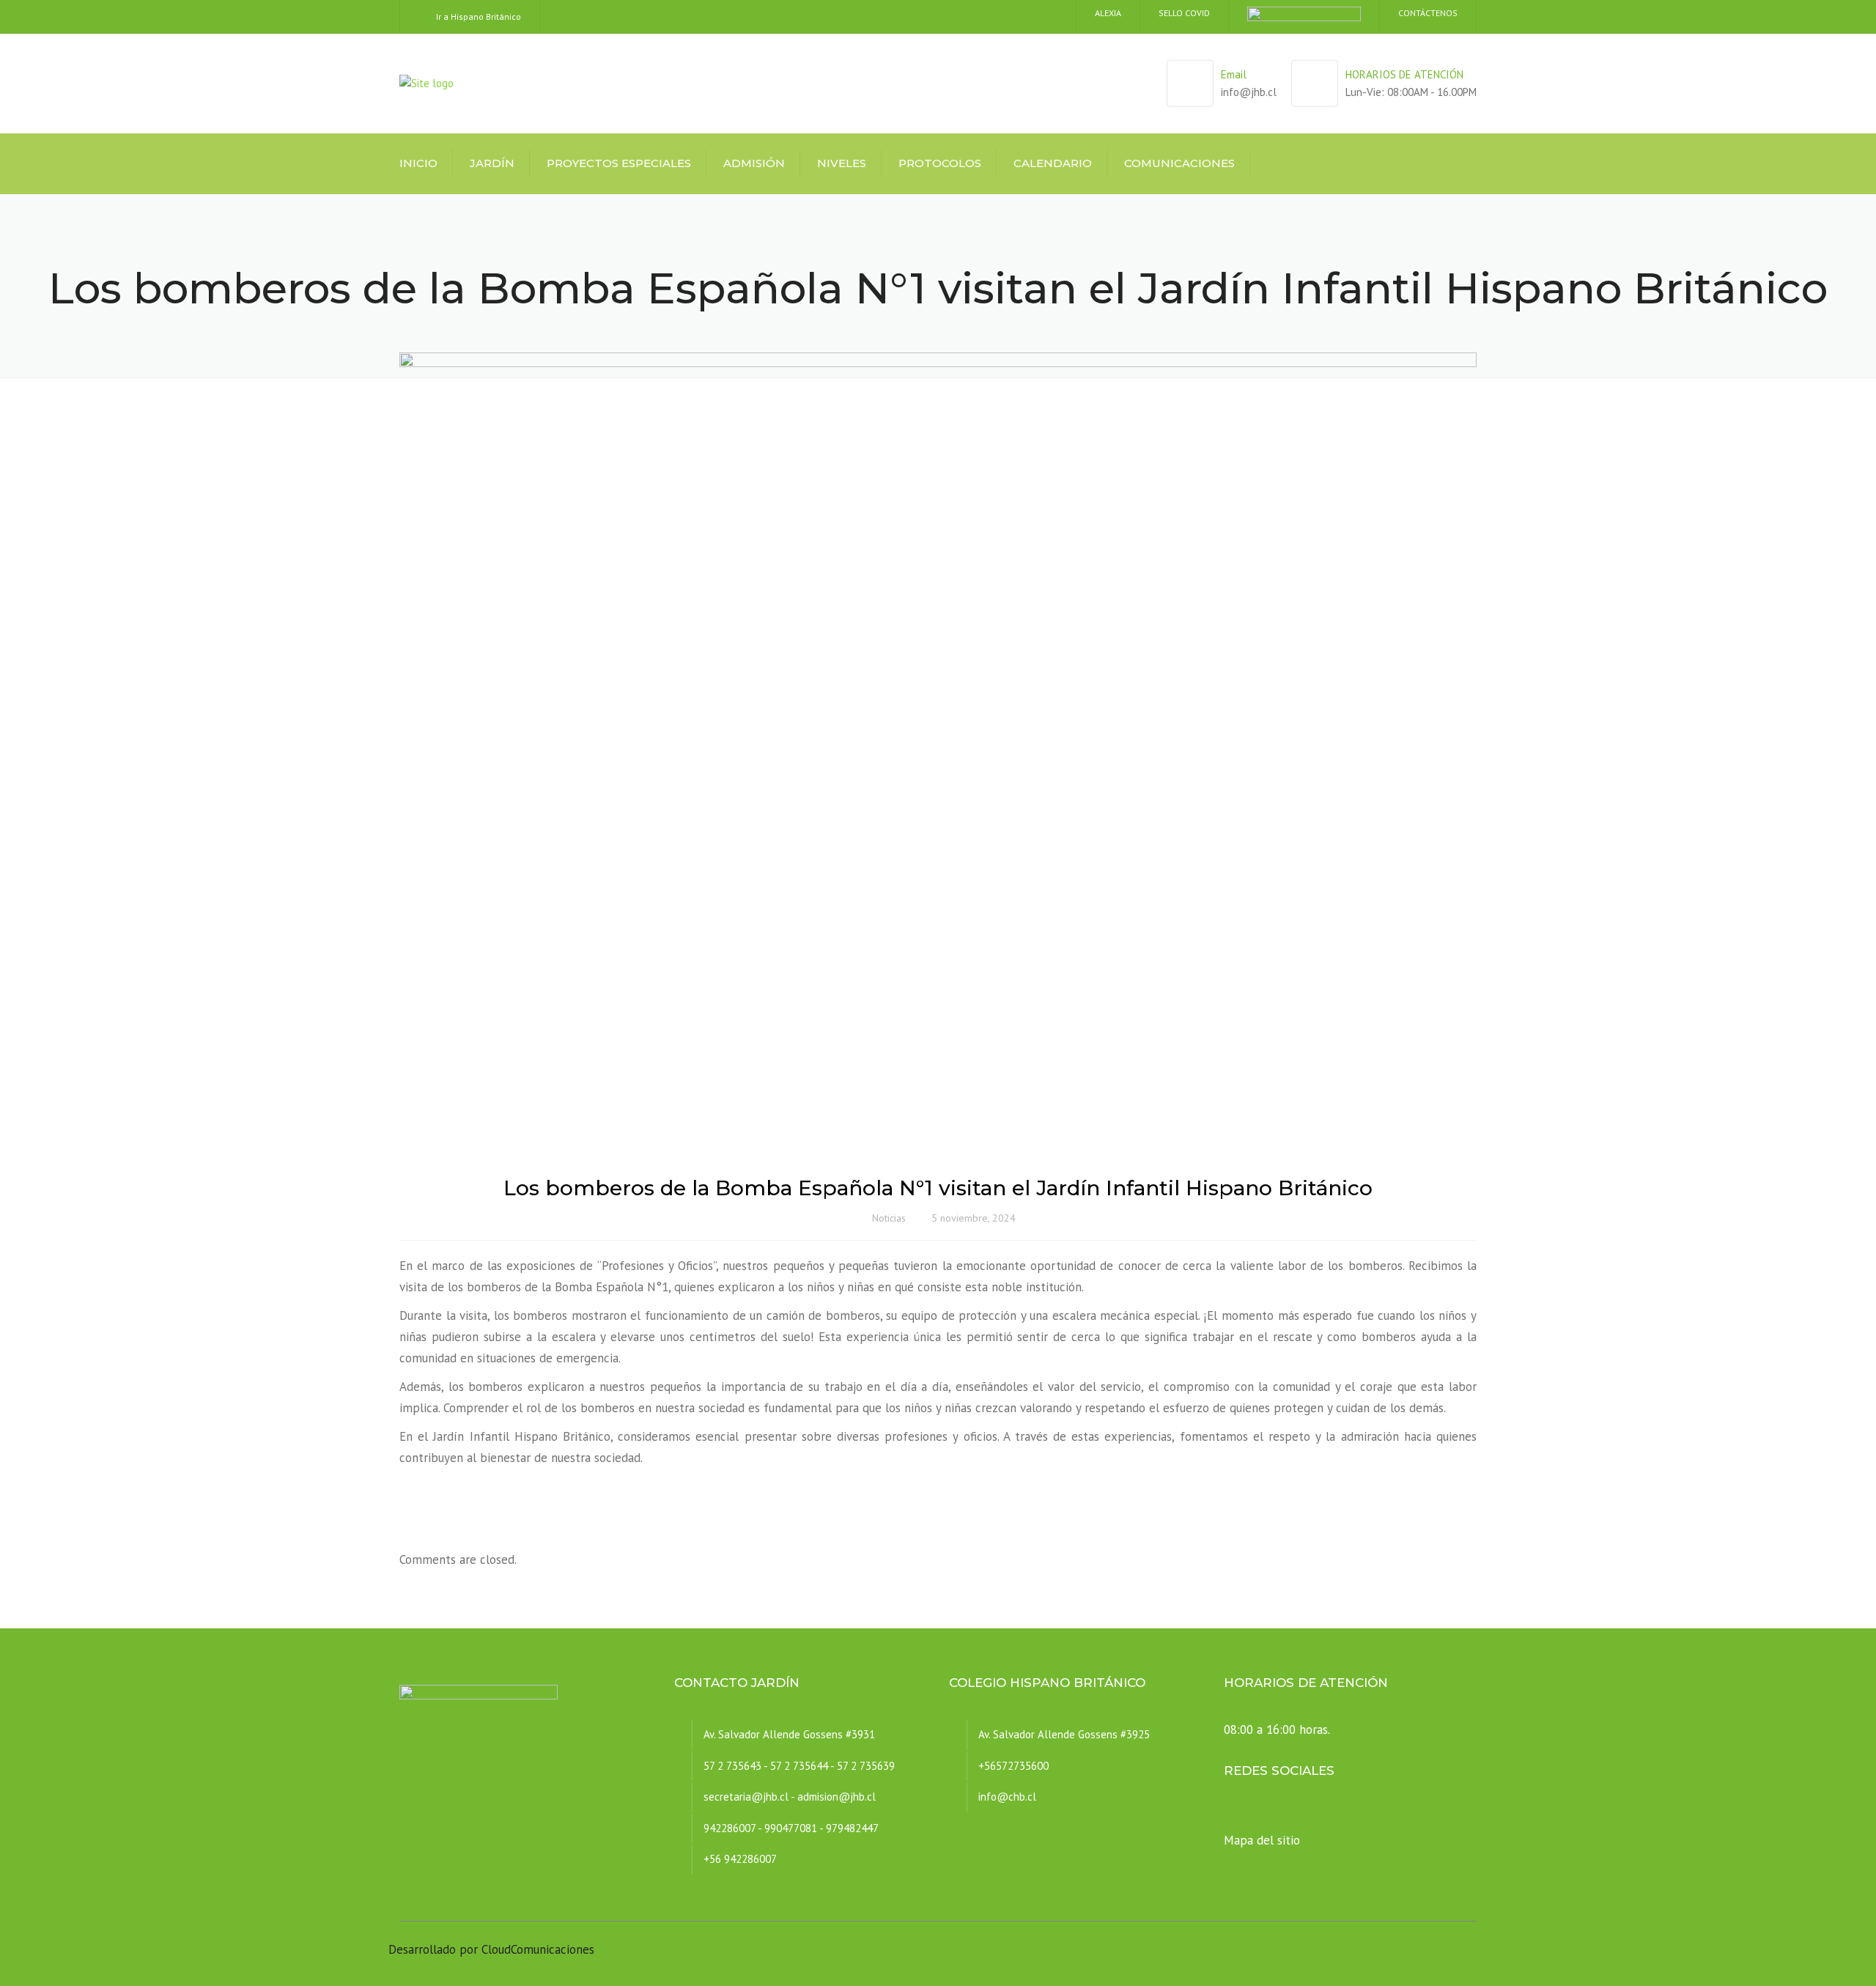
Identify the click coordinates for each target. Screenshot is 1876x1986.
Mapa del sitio (1262, 1840)
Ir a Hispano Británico (479, 16)
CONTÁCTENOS (1428, 13)
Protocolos (940, 163)
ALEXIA (1108, 13)
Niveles (842, 163)
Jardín (492, 163)
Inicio (418, 163)
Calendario (1053, 163)
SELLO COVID (1184, 13)
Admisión (754, 163)
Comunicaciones (1179, 163)
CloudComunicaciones (538, 1949)
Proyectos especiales (619, 163)
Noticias (889, 1218)
